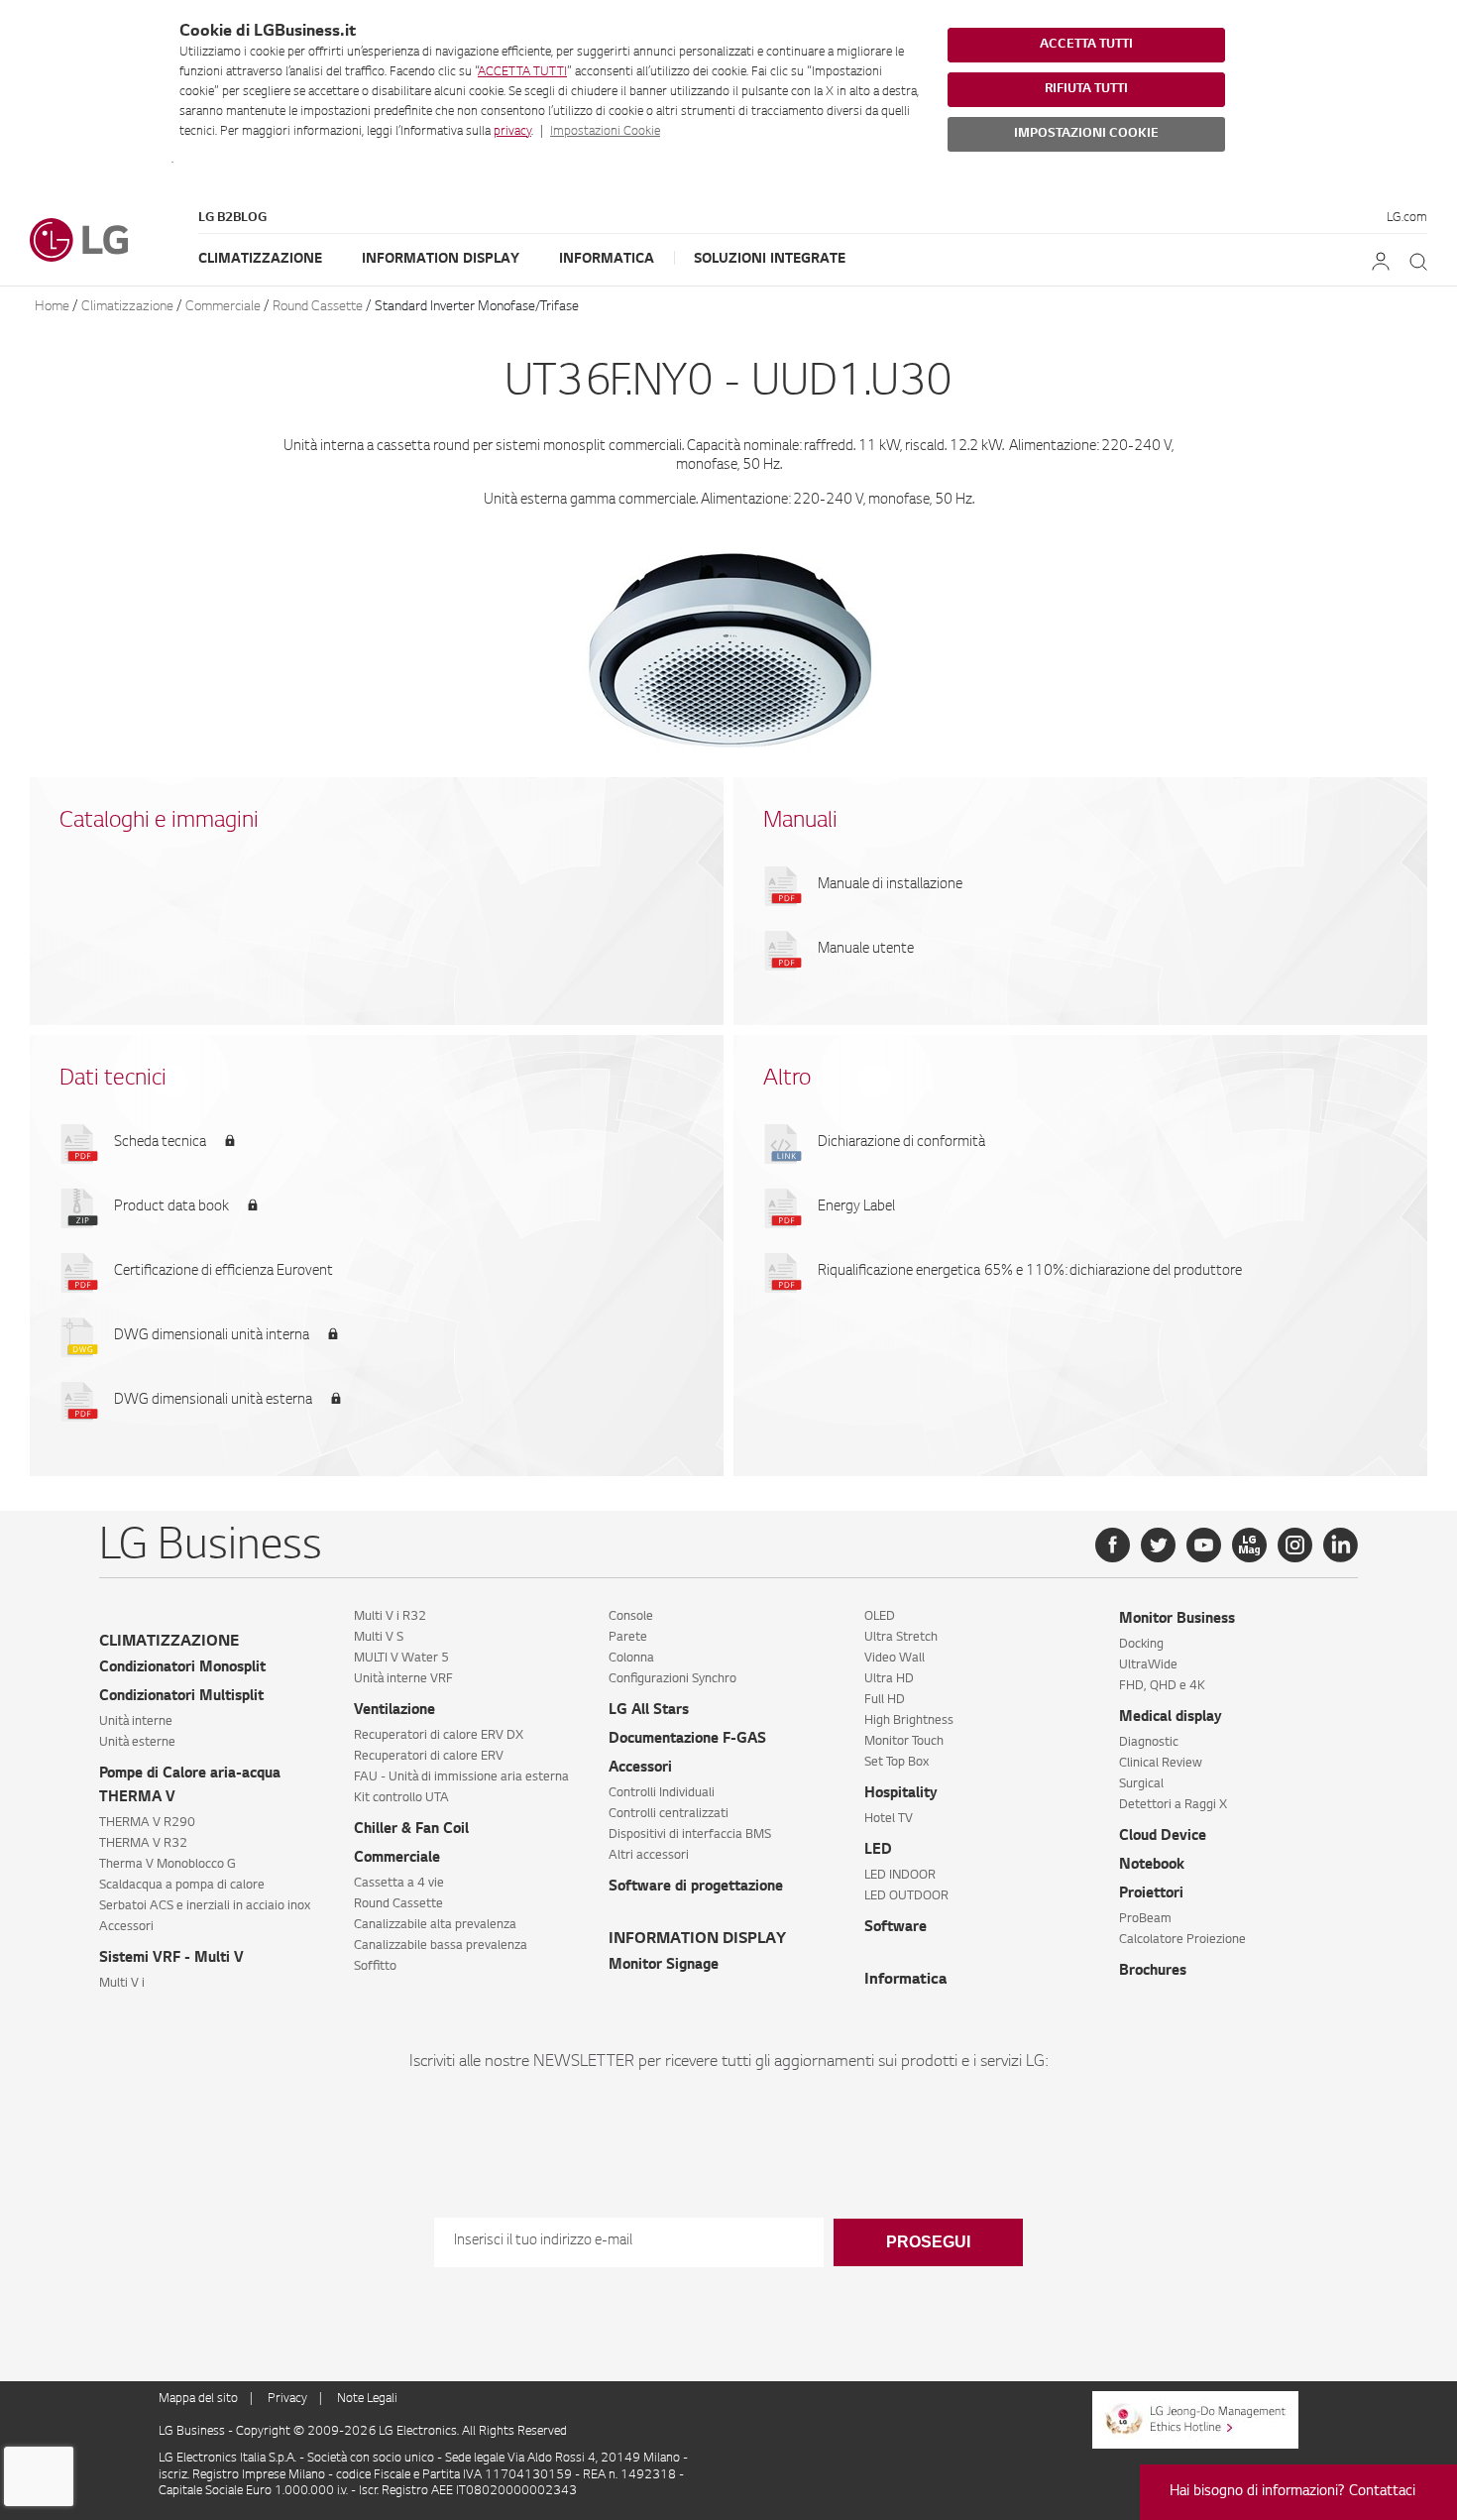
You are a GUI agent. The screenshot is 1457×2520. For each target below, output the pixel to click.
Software (896, 1928)
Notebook (1152, 1866)
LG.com (1407, 218)
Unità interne (136, 1722)
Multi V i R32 (390, 1617)
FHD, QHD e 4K (1162, 1686)
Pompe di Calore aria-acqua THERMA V (190, 1786)
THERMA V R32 (143, 1844)
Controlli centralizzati (669, 1814)
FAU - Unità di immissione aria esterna (461, 1777)
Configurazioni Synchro (672, 1679)
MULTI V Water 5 (401, 1659)
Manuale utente (866, 950)
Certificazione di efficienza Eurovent (224, 1272)
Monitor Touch (904, 1742)
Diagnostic (1149, 1743)
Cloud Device (1163, 1837)
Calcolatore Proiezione (1182, 1940)
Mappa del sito (198, 2399)
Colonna (631, 1659)
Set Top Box (897, 1763)
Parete (628, 1638)
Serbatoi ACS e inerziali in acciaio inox (205, 1906)
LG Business (193, 2432)
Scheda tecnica (160, 1143)
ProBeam (1145, 1919)
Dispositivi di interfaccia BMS (690, 1835)
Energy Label (856, 1207)
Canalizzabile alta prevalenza (435, 1925)
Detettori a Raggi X (1173, 1805)
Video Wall (895, 1659)
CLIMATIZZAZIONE (169, 1642)
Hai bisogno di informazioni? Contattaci (1292, 2492)
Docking (1141, 1645)
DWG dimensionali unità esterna (213, 1401)
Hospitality (901, 1794)
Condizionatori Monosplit (182, 1668)
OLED (880, 1617)
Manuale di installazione (890, 885)
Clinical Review (1161, 1764)
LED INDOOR (900, 1876)
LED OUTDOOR (906, 1896)
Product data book (171, 1207)
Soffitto (375, 1967)
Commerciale (223, 307)
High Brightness (909, 1721)
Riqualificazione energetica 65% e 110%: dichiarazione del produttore (1030, 1272)
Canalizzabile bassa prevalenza (441, 1946)
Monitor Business (1177, 1620)
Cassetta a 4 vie (399, 1884)
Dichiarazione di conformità (901, 1143)
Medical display (1171, 1718)
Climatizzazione (260, 259)
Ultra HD (889, 1679)
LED (878, 1851)
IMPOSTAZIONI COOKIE (1086, 134)
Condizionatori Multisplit (181, 1697)
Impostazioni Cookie (605, 132)
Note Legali (367, 2399)
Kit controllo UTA (401, 1798)
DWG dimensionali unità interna (212, 1336)
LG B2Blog (232, 218)
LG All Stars (649, 1711)
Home (52, 307)
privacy (512, 132)
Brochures (1153, 1972)
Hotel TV (889, 1819)
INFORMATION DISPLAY (697, 1940)
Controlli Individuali (662, 1793)
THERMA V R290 (147, 1823)
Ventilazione (394, 1711)
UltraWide (1148, 1665)
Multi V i (122, 1984)
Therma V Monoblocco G (168, 1865)
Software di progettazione (696, 1888)
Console (631, 1617)
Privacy (287, 2399)
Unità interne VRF (403, 1679)
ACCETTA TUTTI (522, 72)
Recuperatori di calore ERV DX (439, 1736)
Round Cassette (318, 307)
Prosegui (928, 2242)
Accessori (126, 1927)
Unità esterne (137, 1743)
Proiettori (1151, 1894)
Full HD (885, 1700)
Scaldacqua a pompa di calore (182, 1886)
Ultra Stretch (901, 1638)
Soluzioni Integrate (770, 259)
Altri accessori (649, 1856)
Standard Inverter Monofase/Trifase (477, 307)
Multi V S (379, 1638)
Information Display (441, 259)
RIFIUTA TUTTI (1086, 89)
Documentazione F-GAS (687, 1740)
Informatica (607, 259)
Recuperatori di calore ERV (429, 1757)
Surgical (1141, 1784)
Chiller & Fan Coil (411, 1830)
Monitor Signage (664, 1966)
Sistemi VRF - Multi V (171, 1959)
